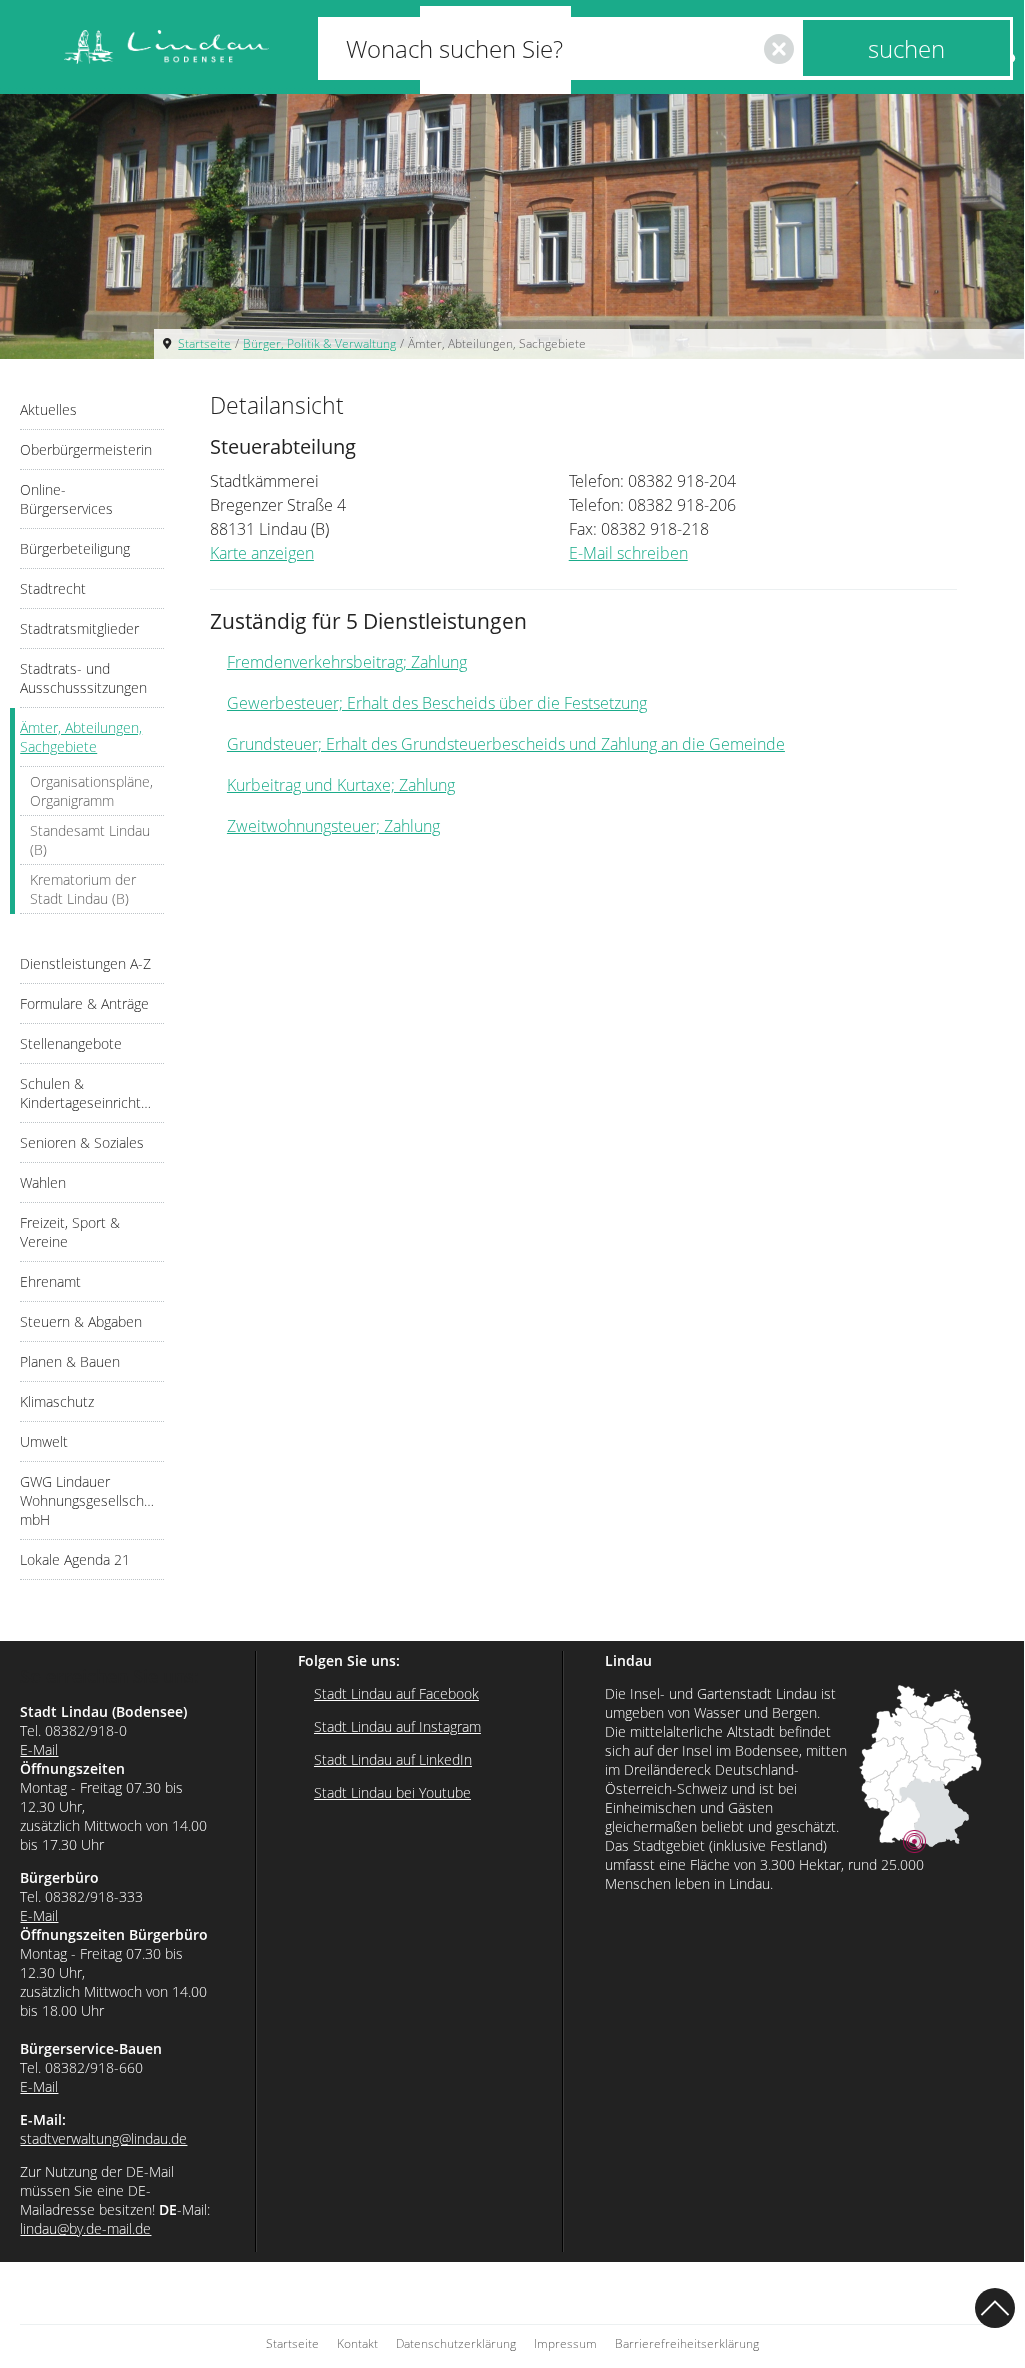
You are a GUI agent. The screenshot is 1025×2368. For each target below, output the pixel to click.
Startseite (204, 343)
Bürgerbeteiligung (75, 548)
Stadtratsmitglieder (79, 628)
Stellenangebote (71, 1043)
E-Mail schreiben (628, 553)
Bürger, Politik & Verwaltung (319, 343)
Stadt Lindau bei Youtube (392, 1792)
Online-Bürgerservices (66, 499)
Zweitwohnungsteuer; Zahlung (333, 826)
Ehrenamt (50, 1281)
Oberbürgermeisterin (86, 449)
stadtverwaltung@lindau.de (103, 2138)
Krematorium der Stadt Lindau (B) (83, 889)
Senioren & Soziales (82, 1142)
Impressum (565, 2343)
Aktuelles (48, 409)
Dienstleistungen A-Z (85, 963)
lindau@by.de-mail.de (85, 2228)
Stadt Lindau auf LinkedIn (393, 1759)
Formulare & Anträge (84, 1003)
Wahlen (43, 1182)
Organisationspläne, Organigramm (91, 791)
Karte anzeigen (262, 553)
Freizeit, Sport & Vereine (70, 1232)
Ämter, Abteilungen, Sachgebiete (497, 343)
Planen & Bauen (70, 1361)
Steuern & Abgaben (81, 1321)
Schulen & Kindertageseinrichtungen (92, 1093)
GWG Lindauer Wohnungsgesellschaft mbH (90, 1500)
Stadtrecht (53, 588)
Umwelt (44, 1441)
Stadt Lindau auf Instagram (397, 1726)
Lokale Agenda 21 (75, 1559)
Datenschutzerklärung (456, 2343)
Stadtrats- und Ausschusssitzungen (83, 678)
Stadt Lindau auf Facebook (396, 1693)
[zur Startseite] (166, 47)
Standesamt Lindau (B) (90, 840)
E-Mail (39, 1749)
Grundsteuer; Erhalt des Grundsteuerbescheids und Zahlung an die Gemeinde (506, 744)
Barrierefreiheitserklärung (687, 2343)
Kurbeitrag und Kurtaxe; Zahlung (341, 785)
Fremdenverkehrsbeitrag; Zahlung (347, 662)
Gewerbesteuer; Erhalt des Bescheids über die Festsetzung (437, 703)
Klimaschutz (57, 1401)
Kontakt (357, 2343)
